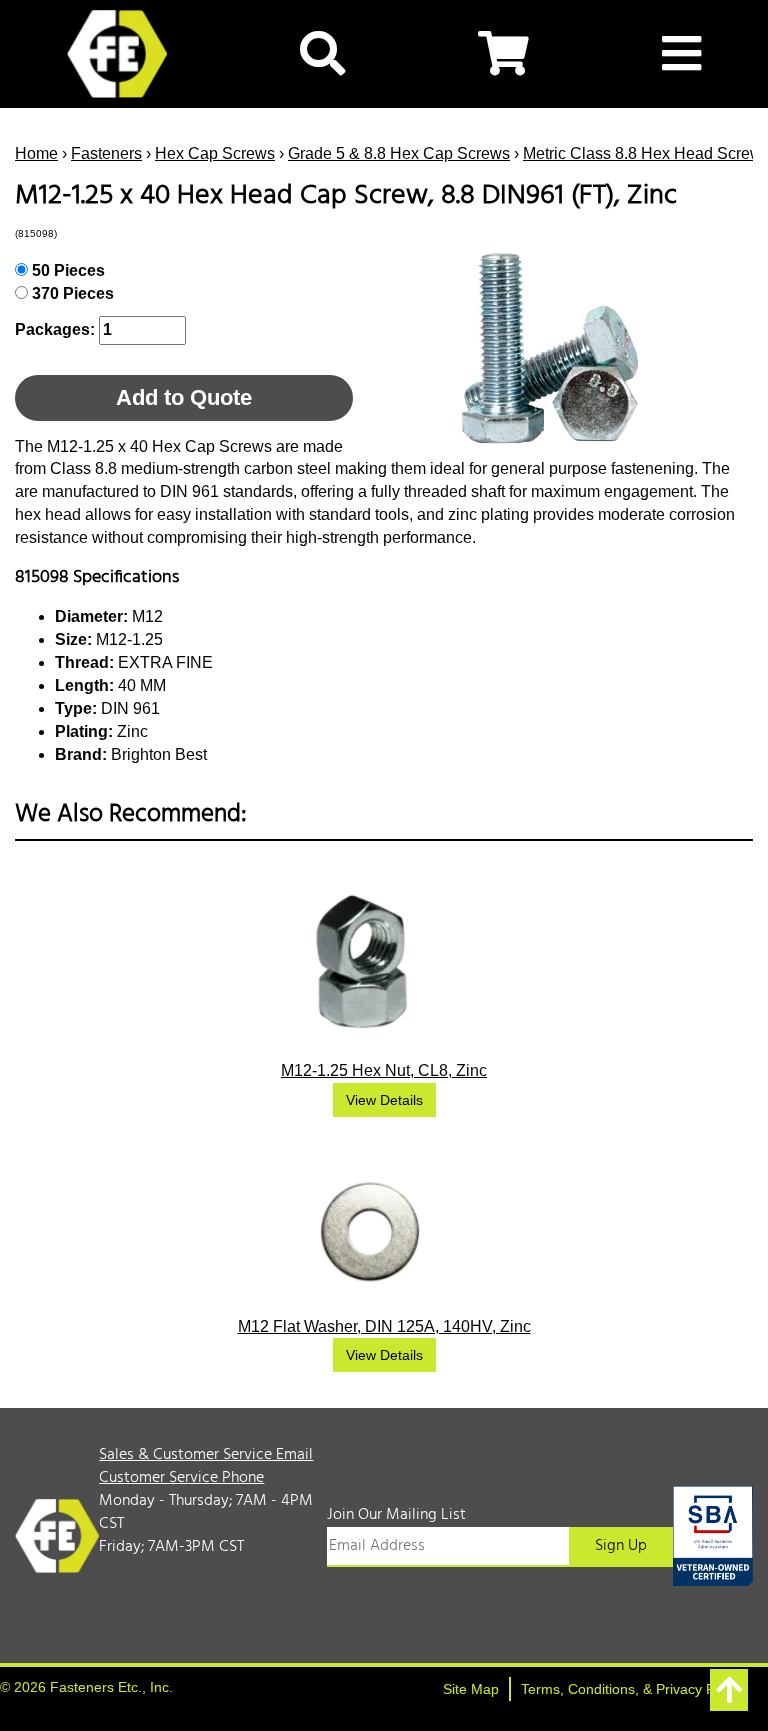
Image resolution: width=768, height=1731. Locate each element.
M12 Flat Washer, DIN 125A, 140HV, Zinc (384, 1326)
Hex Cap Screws (215, 153)
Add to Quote (184, 397)
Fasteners (106, 153)
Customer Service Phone (181, 1478)
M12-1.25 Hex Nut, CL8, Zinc (384, 1070)
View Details (384, 1100)
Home (36, 153)
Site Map (471, 1689)
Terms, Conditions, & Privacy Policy (632, 1689)
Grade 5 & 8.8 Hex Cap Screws (399, 153)
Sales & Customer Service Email (206, 1455)
